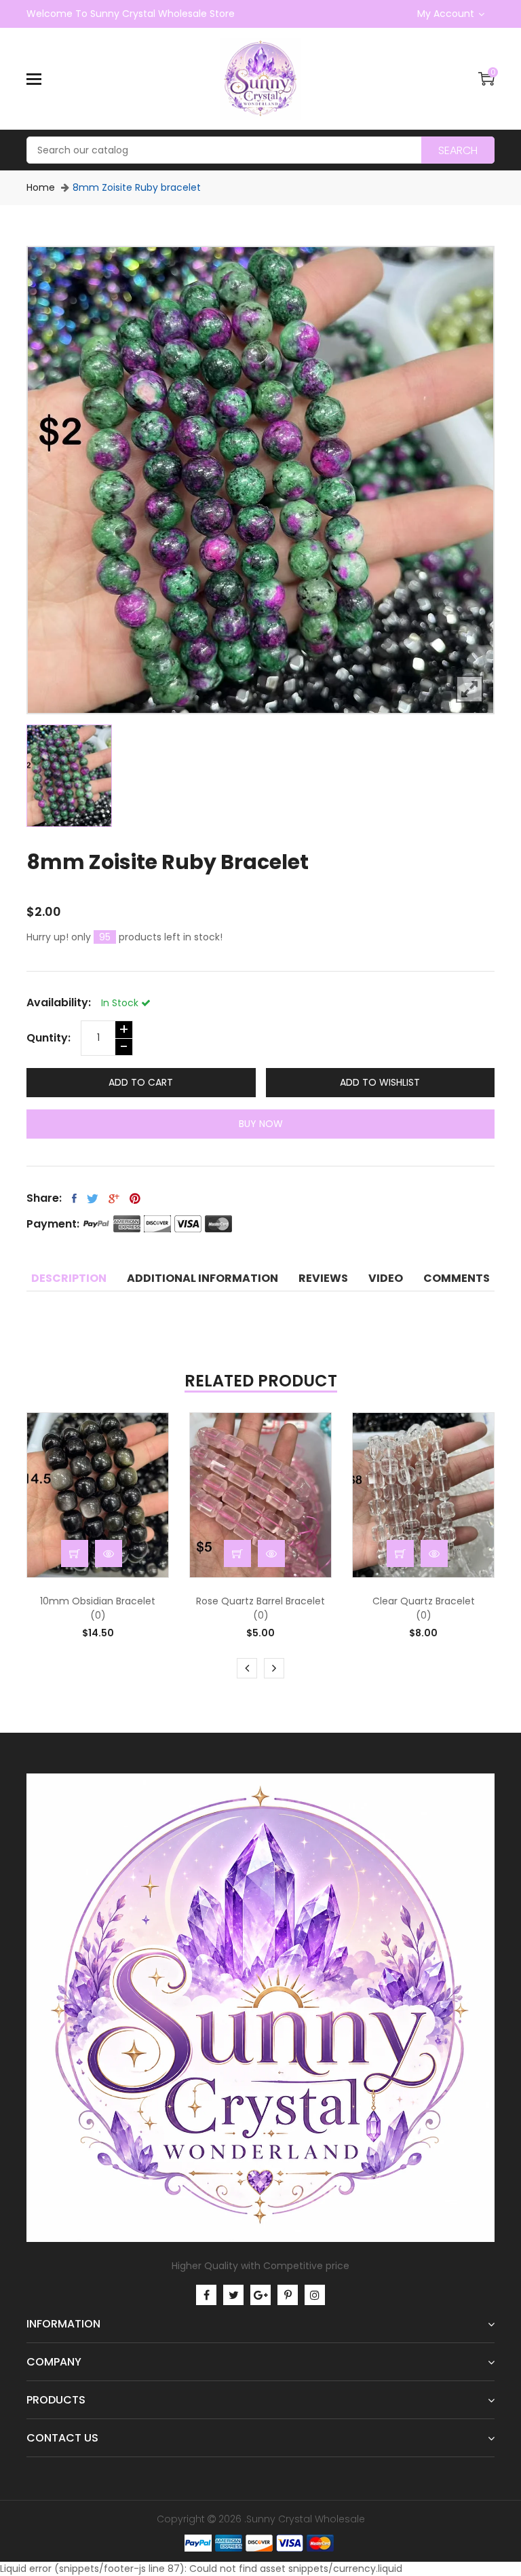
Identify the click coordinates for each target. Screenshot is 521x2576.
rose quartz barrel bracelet (260, 1601)
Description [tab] (69, 1278)
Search (458, 150)
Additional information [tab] (202, 1278)
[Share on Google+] (114, 1198)
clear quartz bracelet (424, 1601)
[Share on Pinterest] (135, 1198)
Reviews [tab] (323, 1278)
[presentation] (247, 1668)
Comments (457, 1278)
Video (386, 1278)
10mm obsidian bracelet (98, 1601)
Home (41, 187)
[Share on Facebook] (74, 1198)
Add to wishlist (380, 1082)
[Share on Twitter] (93, 1198)
